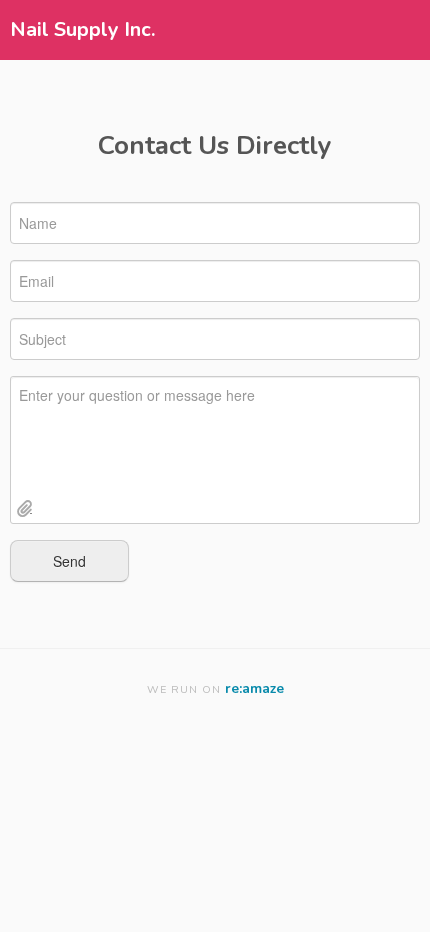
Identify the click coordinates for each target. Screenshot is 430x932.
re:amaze (254, 688)
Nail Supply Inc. (82, 29)
